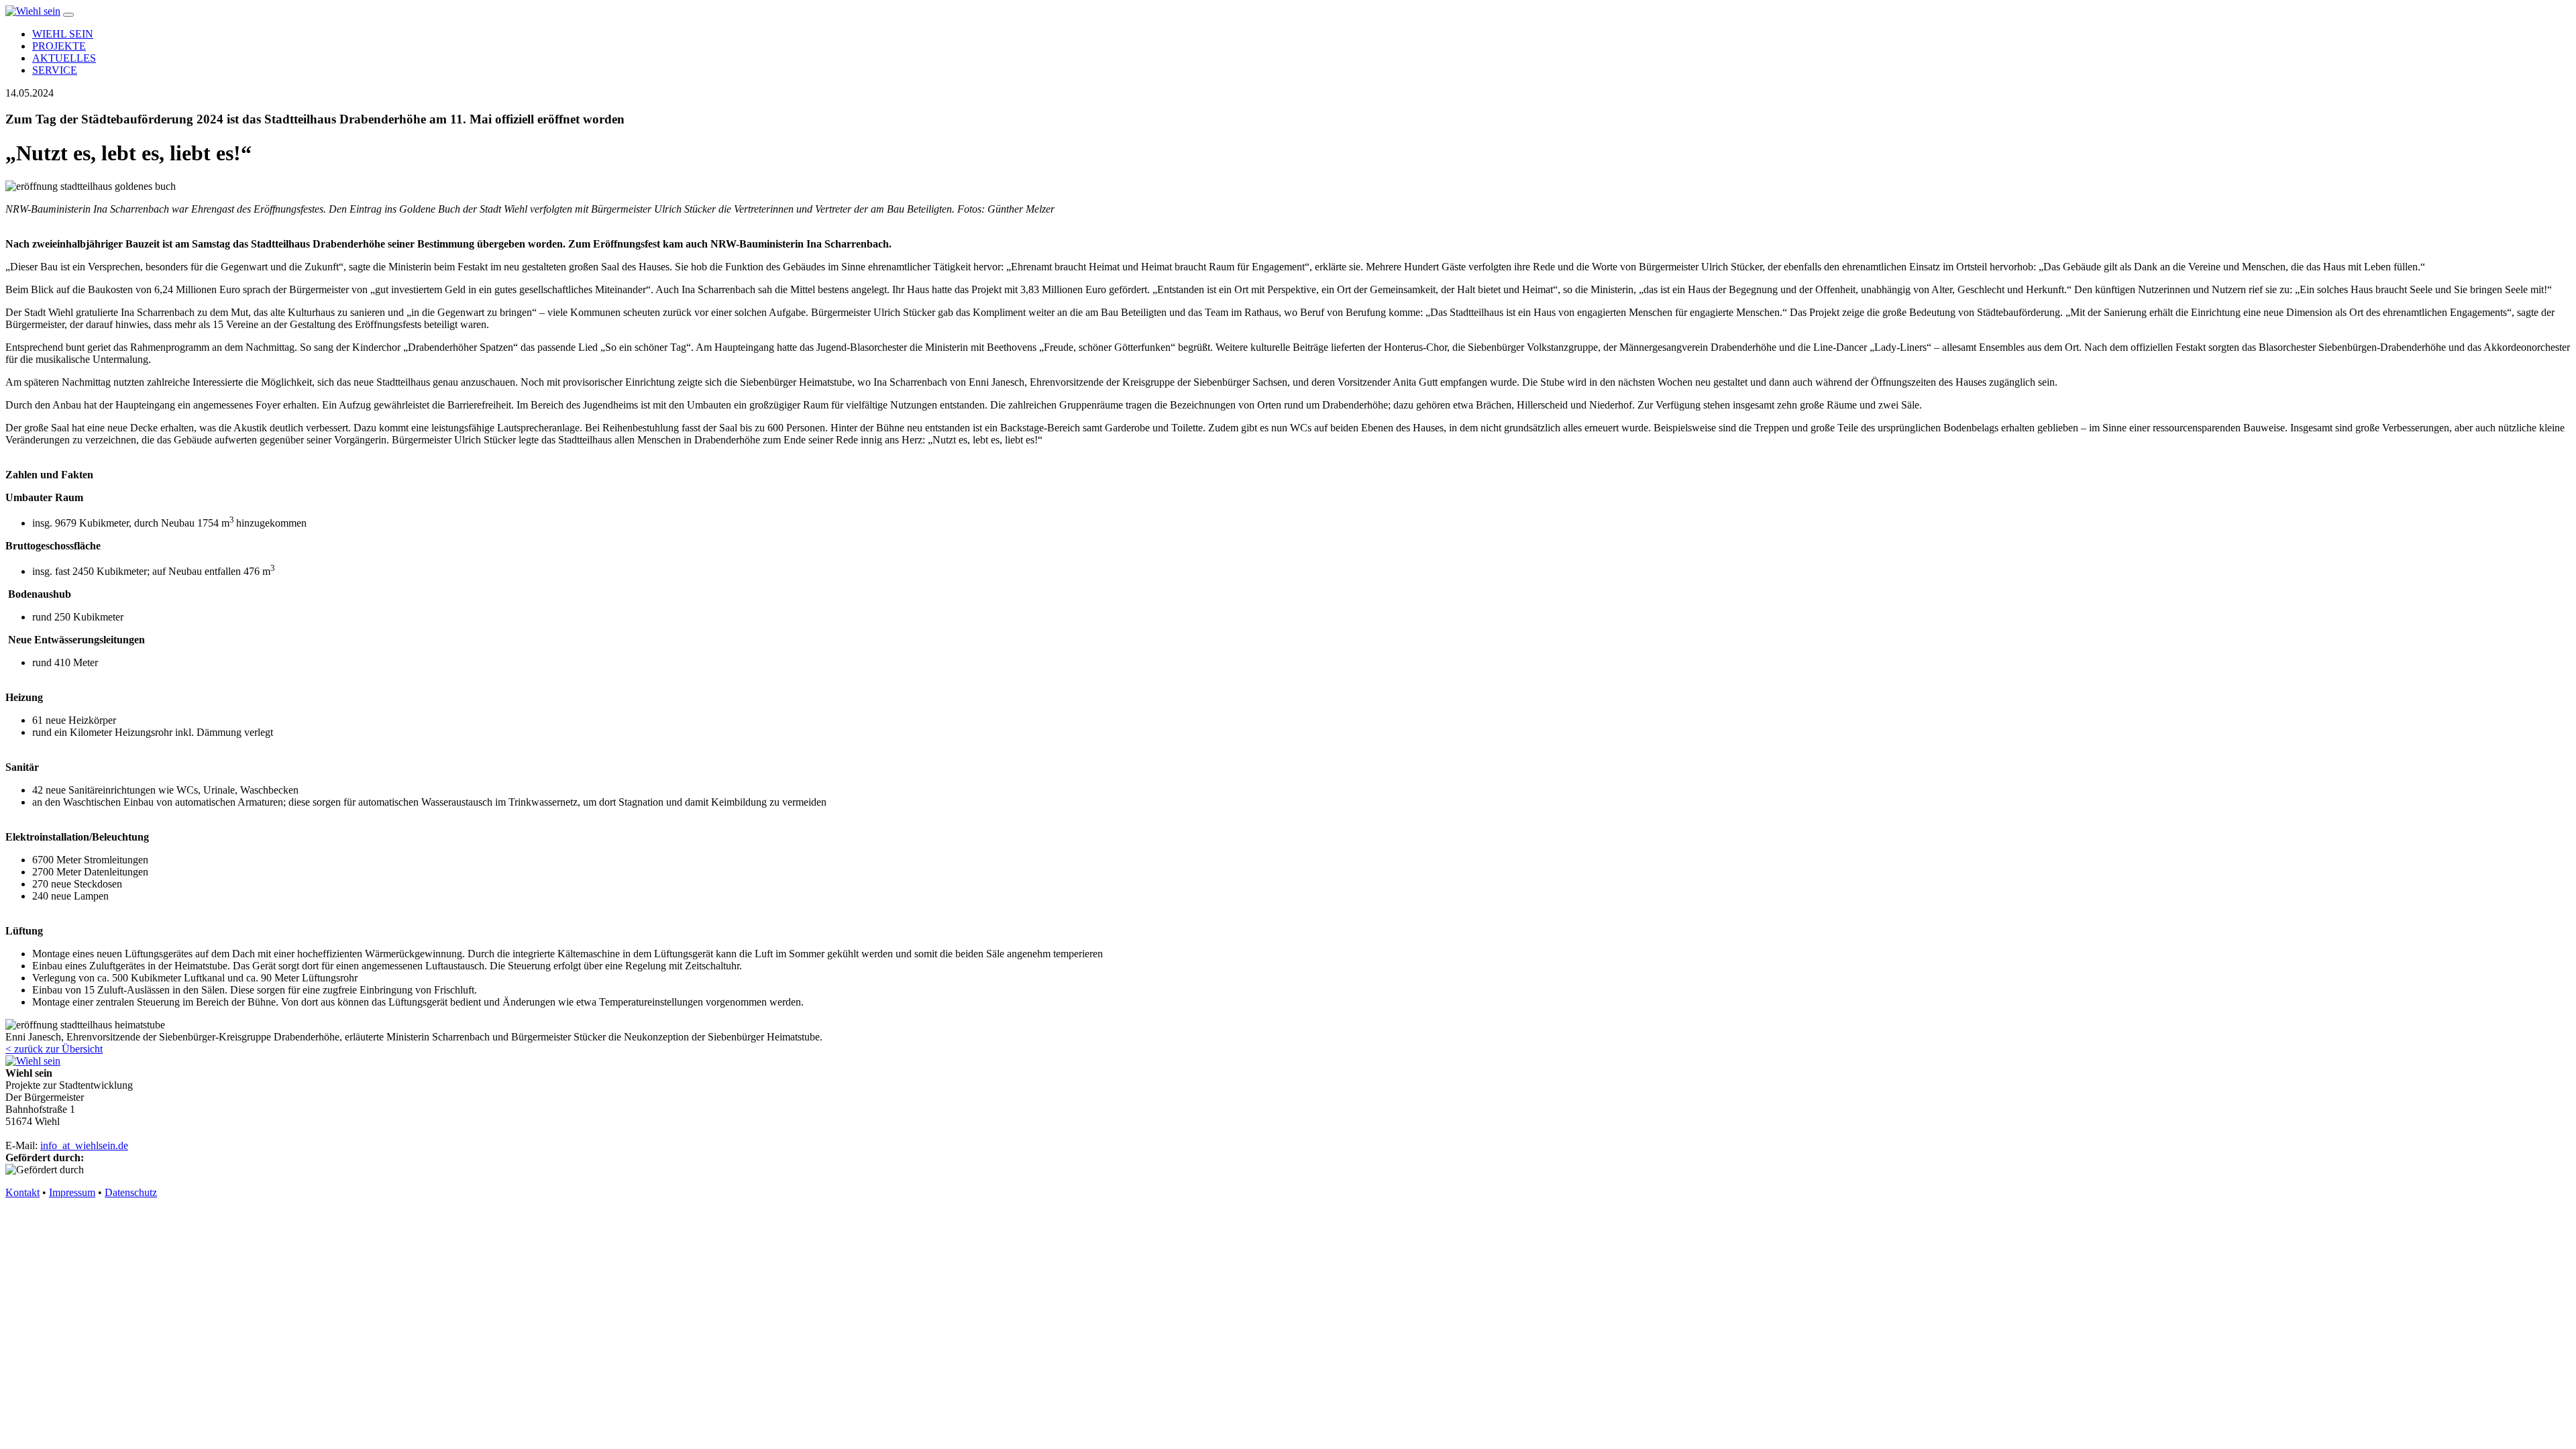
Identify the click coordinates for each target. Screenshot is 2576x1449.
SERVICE (55, 70)
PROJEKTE (59, 46)
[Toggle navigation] (68, 15)
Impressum (72, 1192)
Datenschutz (131, 1192)
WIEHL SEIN (63, 34)
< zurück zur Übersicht (54, 1049)
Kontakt (22, 1192)
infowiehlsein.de (84, 1145)
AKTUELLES (64, 58)
